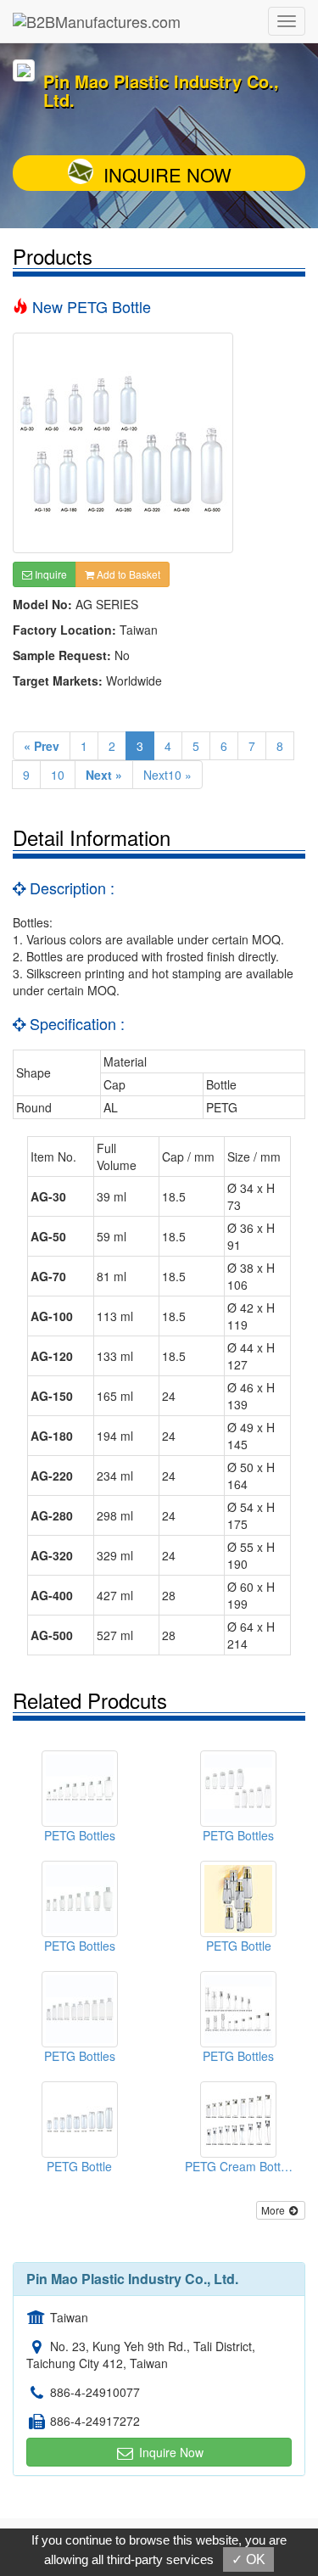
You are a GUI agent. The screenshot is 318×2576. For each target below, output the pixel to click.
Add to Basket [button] (127, 574)
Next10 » (167, 775)
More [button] (274, 2210)
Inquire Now (167, 174)
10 (58, 775)
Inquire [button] (50, 574)
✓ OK (248, 2559)
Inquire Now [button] (170, 2452)
